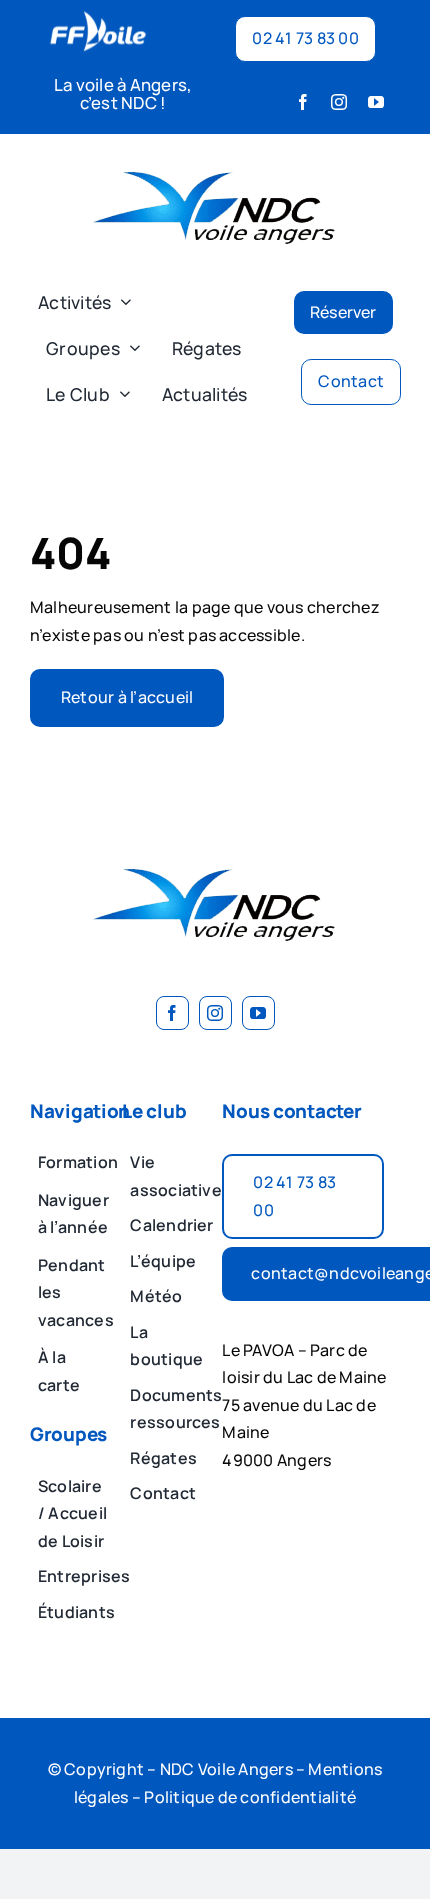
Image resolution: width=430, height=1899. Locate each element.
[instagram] (339, 102)
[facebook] (303, 102)
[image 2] (215, 158)
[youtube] (376, 102)
